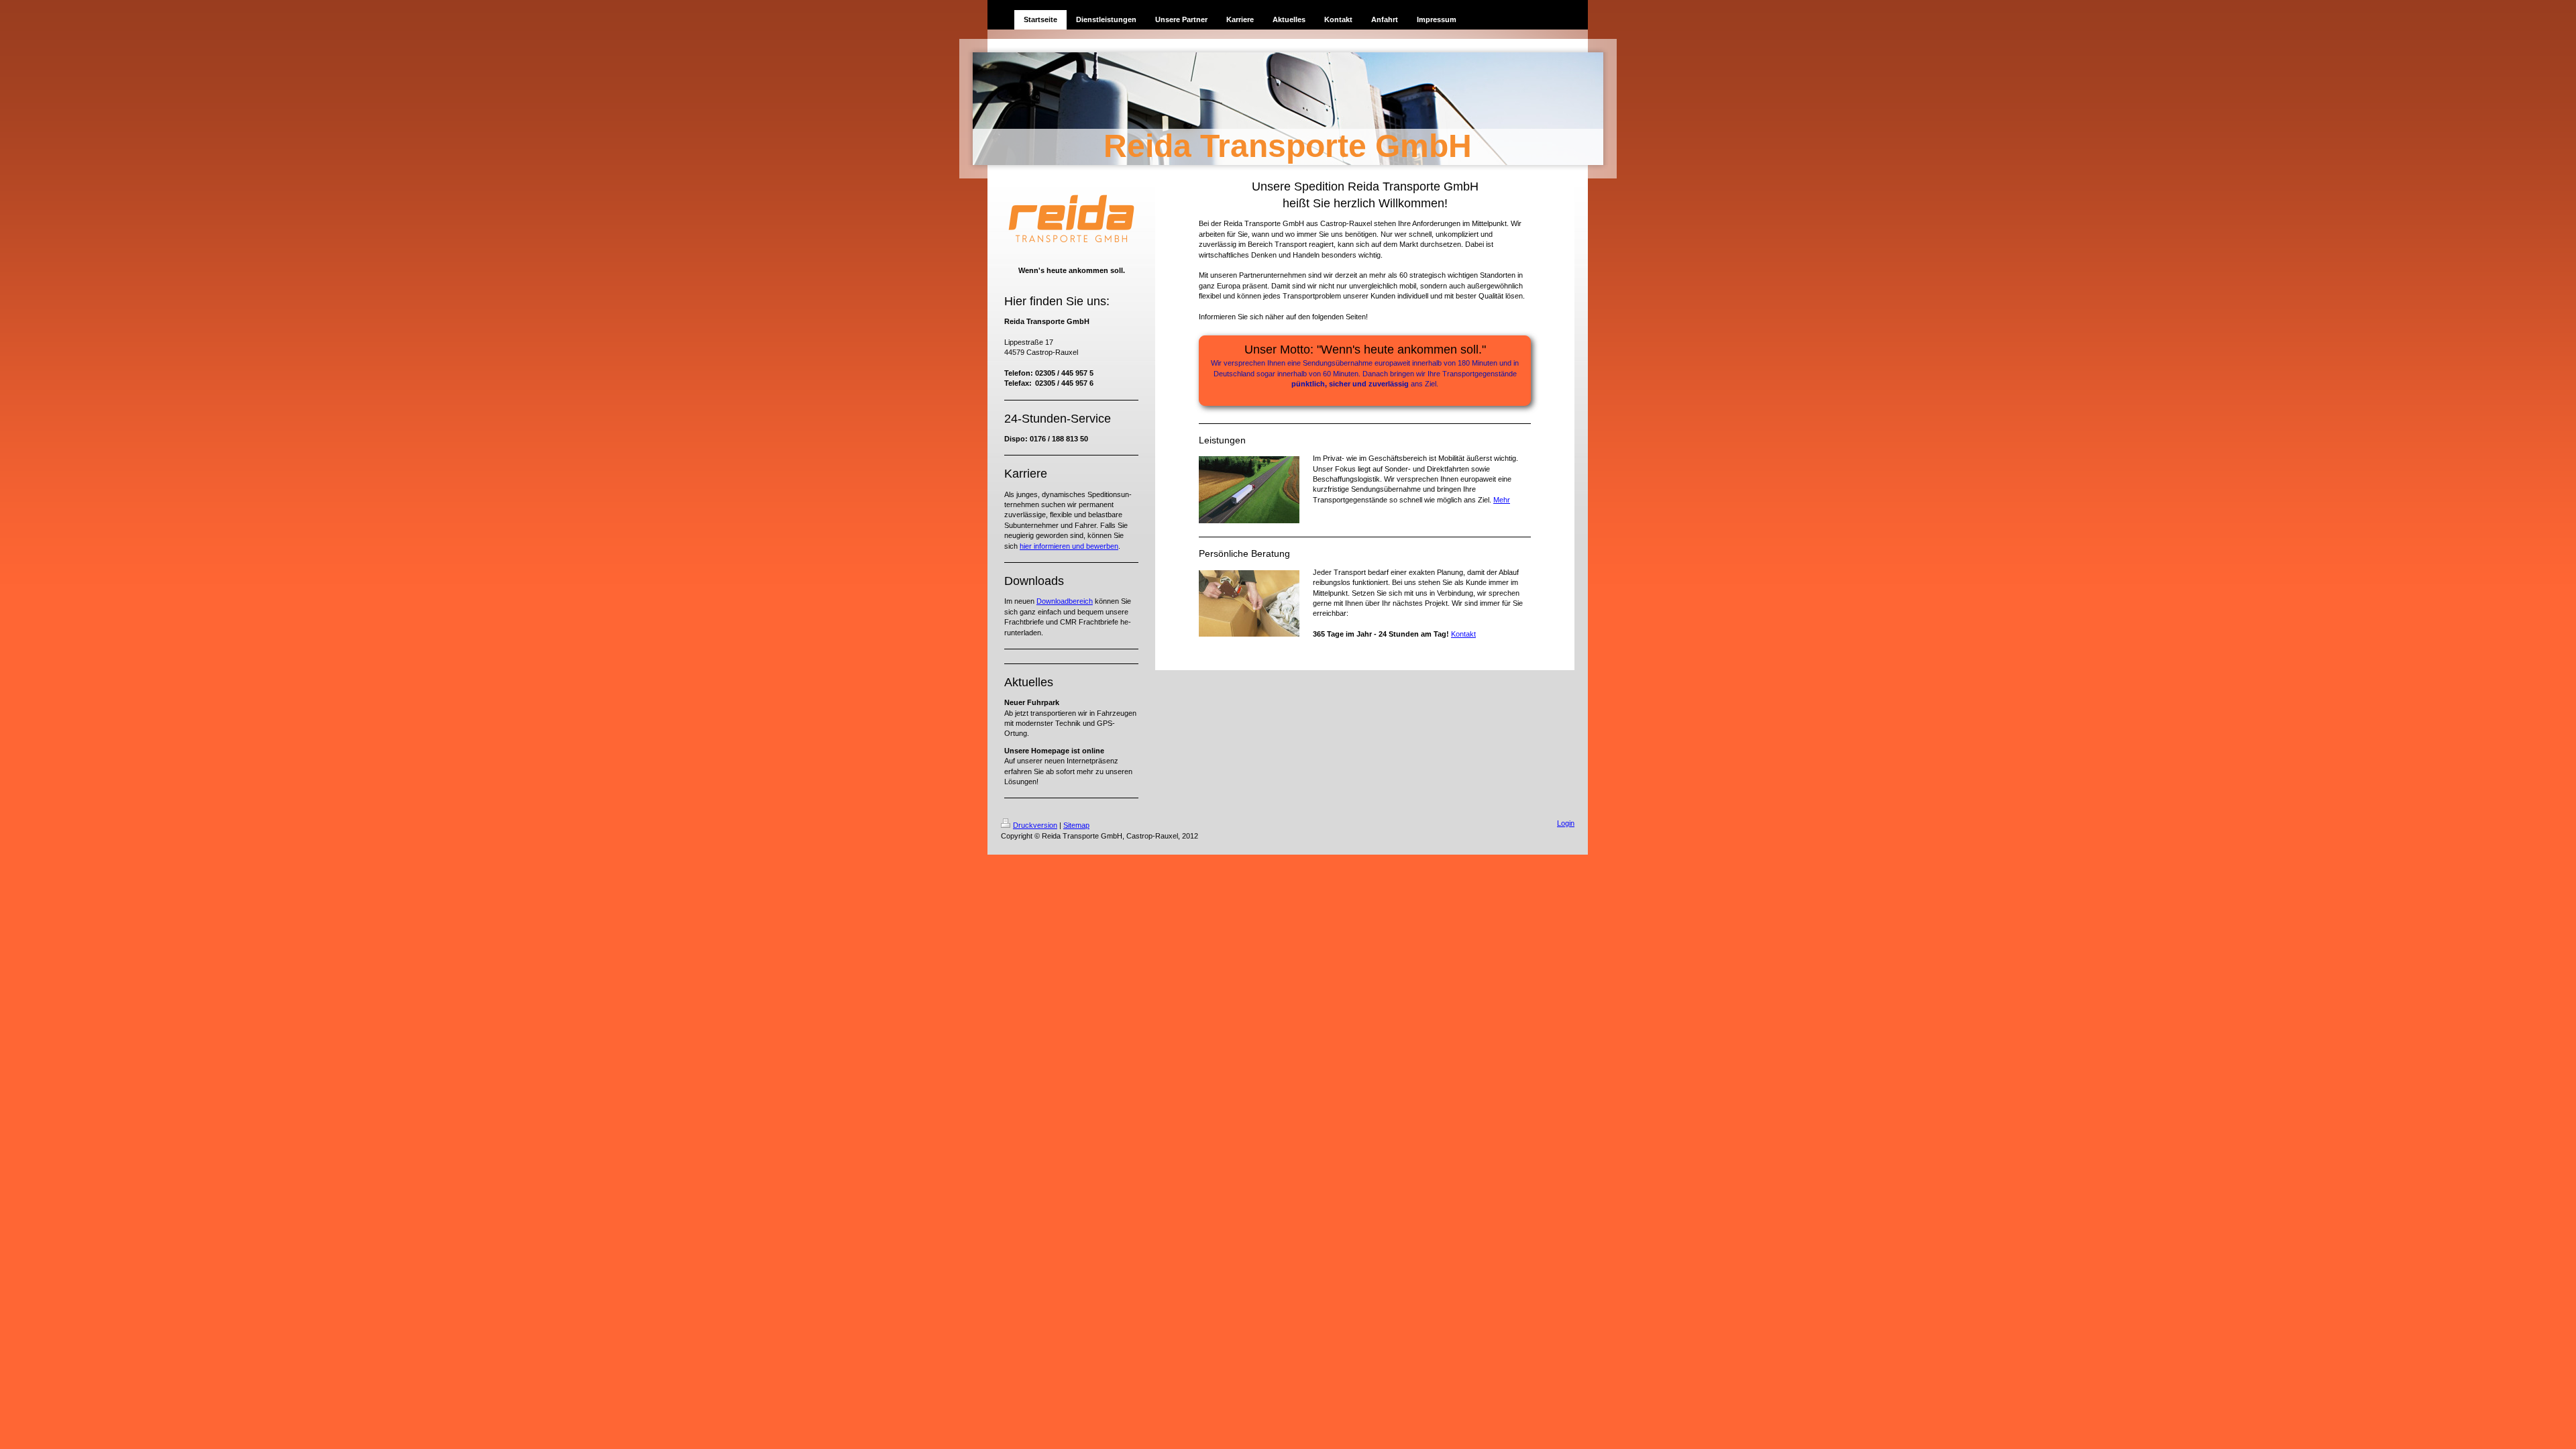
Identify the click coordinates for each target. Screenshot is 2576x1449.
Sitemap (1076, 825)
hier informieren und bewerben (1069, 546)
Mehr (1502, 500)
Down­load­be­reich (1065, 601)
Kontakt (1463, 634)
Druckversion (1035, 825)
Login (1566, 823)
